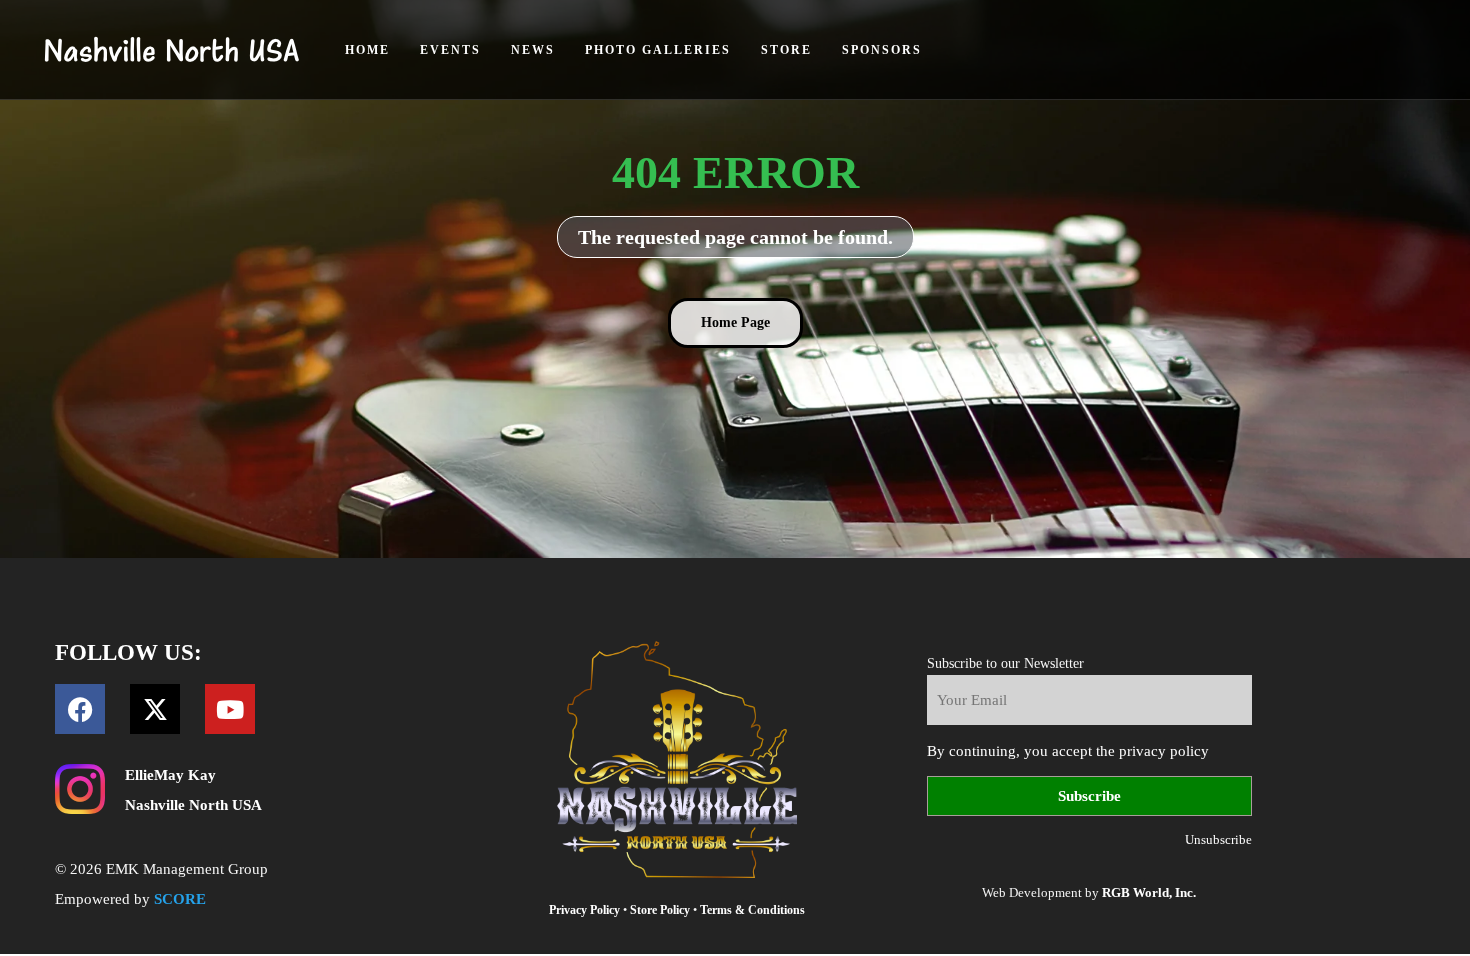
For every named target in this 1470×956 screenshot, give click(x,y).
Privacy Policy (584, 910)
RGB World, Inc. (1149, 892)
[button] (735, 323)
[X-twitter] (155, 709)
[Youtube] (230, 709)
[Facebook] (80, 709)
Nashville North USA (193, 805)
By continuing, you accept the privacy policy (1068, 751)
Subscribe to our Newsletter (1005, 663)
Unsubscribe (1218, 839)
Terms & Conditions (752, 910)
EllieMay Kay (170, 775)
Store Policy (660, 910)
